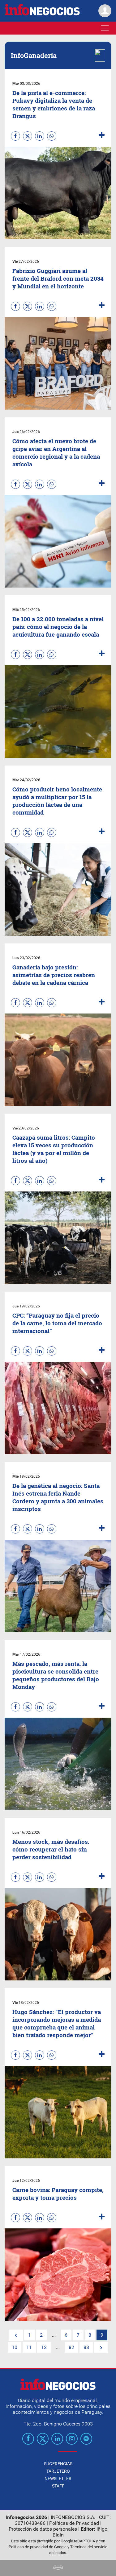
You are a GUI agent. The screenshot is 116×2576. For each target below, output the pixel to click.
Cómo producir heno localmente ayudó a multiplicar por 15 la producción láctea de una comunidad (57, 801)
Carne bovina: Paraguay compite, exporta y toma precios (58, 2194)
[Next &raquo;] (101, 2348)
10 (15, 2347)
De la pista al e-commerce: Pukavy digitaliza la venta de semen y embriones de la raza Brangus (54, 104)
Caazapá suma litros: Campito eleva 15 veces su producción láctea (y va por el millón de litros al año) (54, 1149)
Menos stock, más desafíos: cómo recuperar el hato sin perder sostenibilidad (51, 1849)
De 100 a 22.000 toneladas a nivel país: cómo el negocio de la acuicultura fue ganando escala (58, 627)
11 (29, 2347)
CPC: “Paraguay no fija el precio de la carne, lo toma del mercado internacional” (57, 1323)
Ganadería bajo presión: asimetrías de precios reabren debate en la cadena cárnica (54, 975)
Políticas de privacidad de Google (38, 2547)
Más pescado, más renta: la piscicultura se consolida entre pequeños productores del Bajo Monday (56, 1675)
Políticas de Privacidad (74, 2523)
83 (86, 2347)
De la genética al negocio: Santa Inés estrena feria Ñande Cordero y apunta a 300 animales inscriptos (58, 1497)
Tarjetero (58, 2471)
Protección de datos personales (43, 2529)
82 (71, 2347)
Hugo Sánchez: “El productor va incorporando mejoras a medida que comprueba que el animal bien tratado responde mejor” (57, 2023)
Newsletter (58, 2479)
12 (44, 2347)
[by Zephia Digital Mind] (58, 2568)
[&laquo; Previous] (16, 2335)
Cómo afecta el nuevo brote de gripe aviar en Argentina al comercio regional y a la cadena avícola (56, 452)
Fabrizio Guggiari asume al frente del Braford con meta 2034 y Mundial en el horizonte (58, 278)
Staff (58, 2486)
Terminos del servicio (89, 2547)
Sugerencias (58, 2464)
